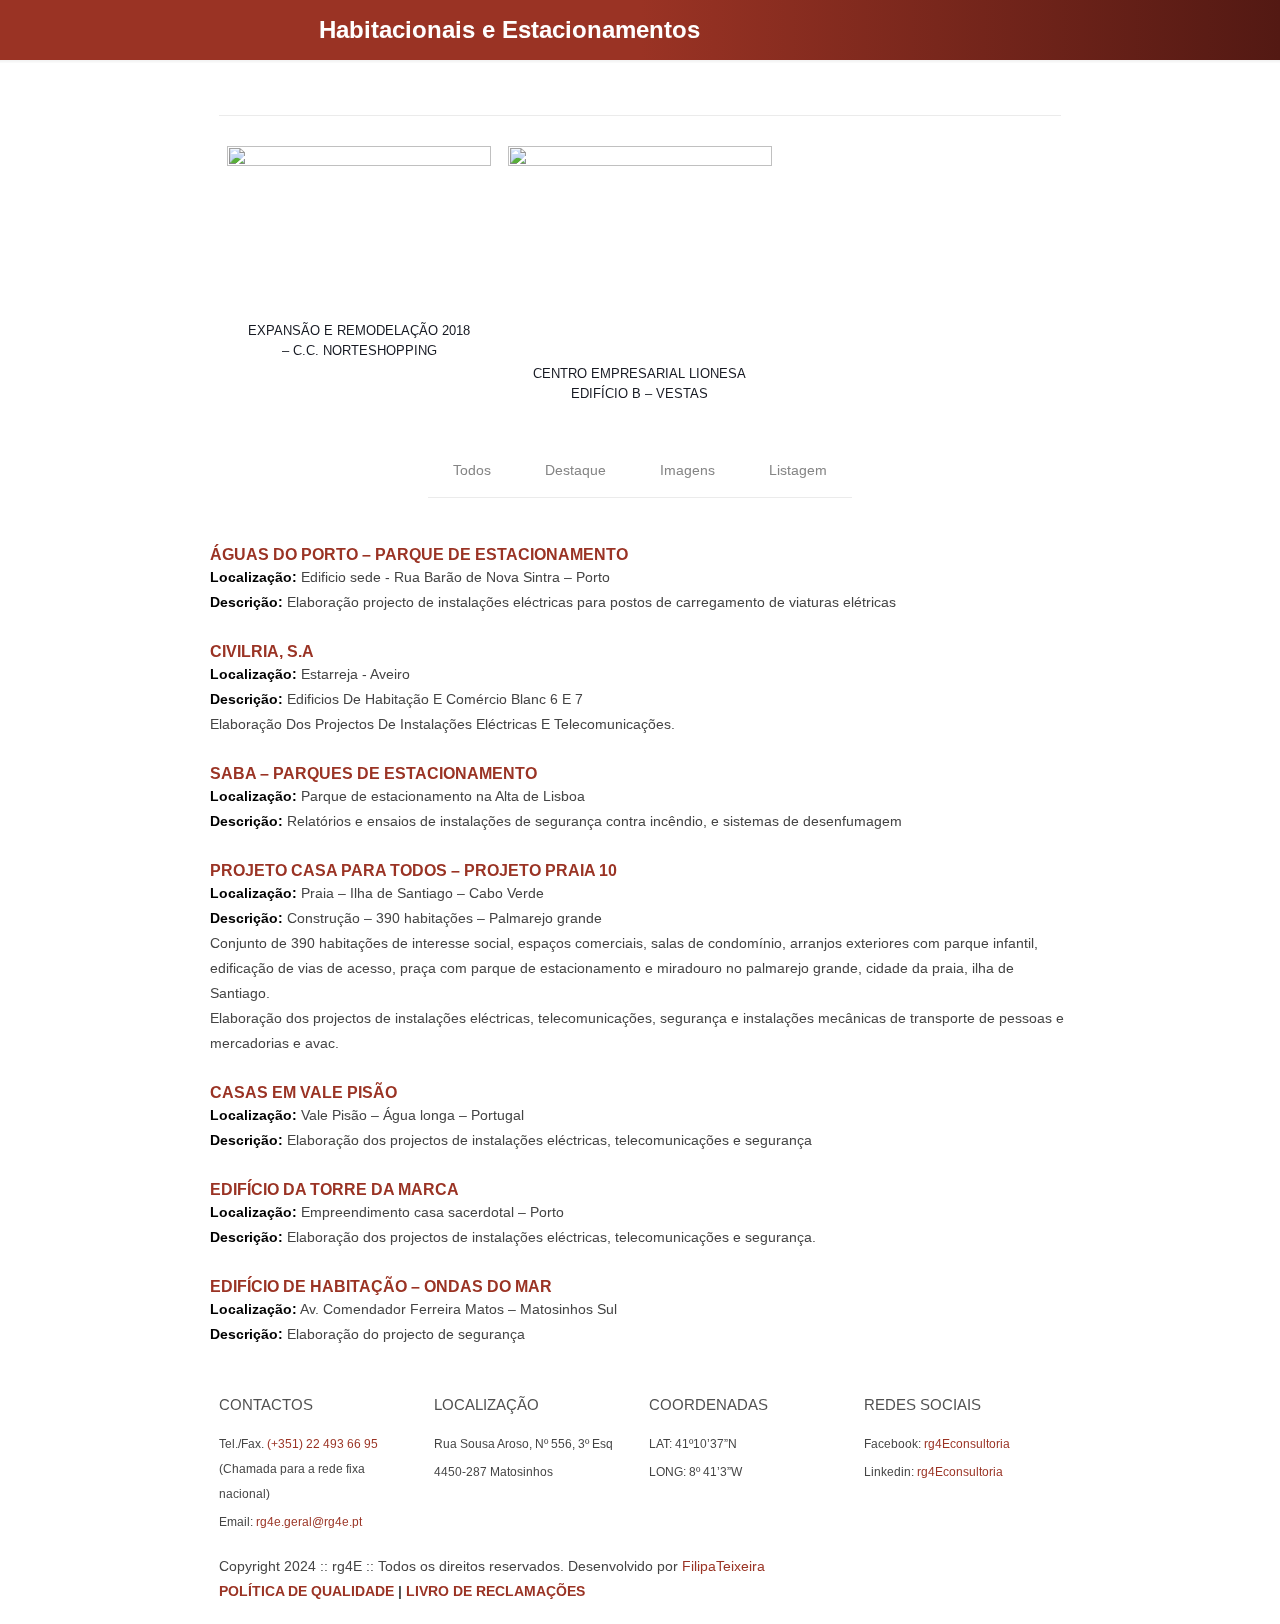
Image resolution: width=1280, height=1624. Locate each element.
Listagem (798, 470)
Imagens (687, 470)
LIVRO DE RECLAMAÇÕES (495, 1591)
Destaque (575, 470)
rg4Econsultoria (967, 1444)
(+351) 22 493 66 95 (322, 1444)
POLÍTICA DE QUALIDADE (306, 1591)
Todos (472, 470)
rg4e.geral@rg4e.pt (309, 1522)
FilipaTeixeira (723, 1566)
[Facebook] (988, 1590)
